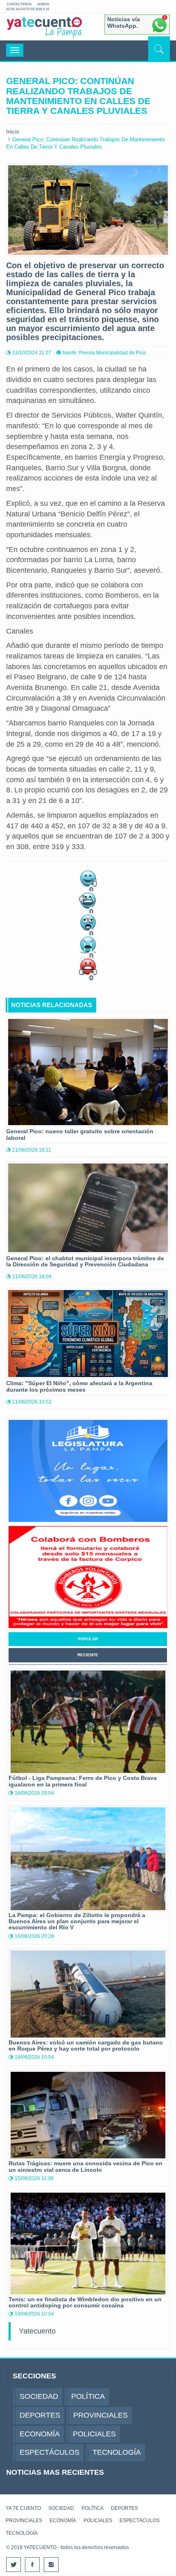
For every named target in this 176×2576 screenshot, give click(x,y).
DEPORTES (124, 2508)
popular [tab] (88, 1639)
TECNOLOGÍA (22, 2533)
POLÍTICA (93, 2508)
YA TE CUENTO (23, 2508)
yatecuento (44, 28)
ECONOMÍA (63, 2520)
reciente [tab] (88, 1655)
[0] (88, 877)
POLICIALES (98, 2520)
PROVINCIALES (24, 2520)
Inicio (12, 132)
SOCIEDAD (61, 2508)
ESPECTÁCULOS (140, 2520)
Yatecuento (37, 2331)
